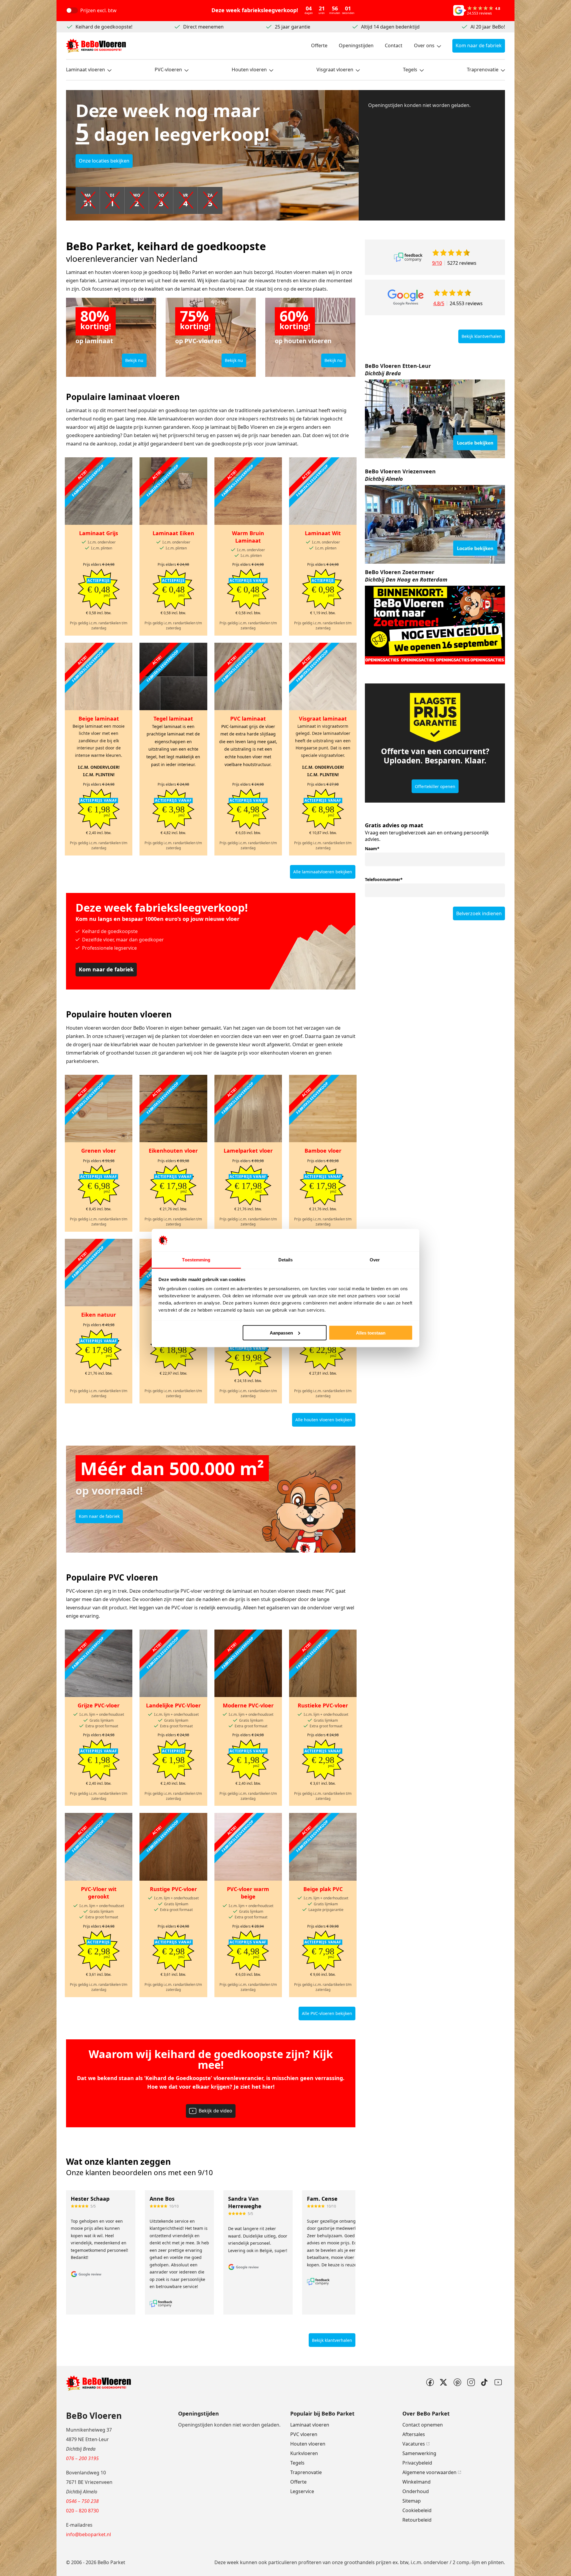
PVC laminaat (248, 719)
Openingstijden (356, 45)
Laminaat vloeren (86, 70)
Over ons (424, 45)
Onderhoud (416, 2491)
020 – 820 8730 (82, 2511)
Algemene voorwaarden (429, 2472)
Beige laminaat (99, 719)
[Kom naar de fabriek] (435, 419)
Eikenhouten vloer (173, 1151)
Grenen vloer (99, 1151)
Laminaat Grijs (99, 533)
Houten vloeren (249, 70)
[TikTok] (484, 2382)
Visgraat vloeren (335, 70)
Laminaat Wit (323, 533)
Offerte (319, 45)
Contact (394, 45)
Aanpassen (281, 1333)
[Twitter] (443, 2382)
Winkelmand (417, 2482)
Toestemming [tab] (196, 1260)
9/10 (437, 263)
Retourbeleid (417, 2520)
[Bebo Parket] (96, 46)
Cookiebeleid (417, 2510)
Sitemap (412, 2501)
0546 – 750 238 (82, 2501)
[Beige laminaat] (99, 676)
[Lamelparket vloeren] (248, 1109)
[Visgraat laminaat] (323, 676)
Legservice (302, 2491)
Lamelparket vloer (248, 1151)
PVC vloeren (304, 2434)
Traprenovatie (483, 70)
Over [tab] (375, 1260)
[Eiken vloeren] (173, 1109)
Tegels (410, 70)
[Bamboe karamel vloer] (323, 1109)
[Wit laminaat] (323, 491)
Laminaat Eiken (173, 533)
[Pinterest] (457, 2382)
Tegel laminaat (173, 719)
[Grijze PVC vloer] (99, 1663)
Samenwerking (419, 2453)
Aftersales (414, 2434)
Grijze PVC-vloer (99, 1705)
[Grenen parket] (99, 1109)
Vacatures (414, 2444)
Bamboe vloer (323, 1151)
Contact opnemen (423, 2425)
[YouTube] (498, 2382)
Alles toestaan (371, 1333)
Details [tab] (286, 1260)
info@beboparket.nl (88, 2534)
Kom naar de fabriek (479, 45)
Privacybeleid (417, 2463)
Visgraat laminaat (323, 719)
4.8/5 (439, 303)
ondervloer (436, 2562)
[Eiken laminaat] (173, 491)
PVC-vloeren (168, 70)
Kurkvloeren (304, 2453)
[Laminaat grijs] (99, 491)
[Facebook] (430, 2382)
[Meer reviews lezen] (408, 257)
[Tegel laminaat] (173, 676)
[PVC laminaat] (248, 676)
